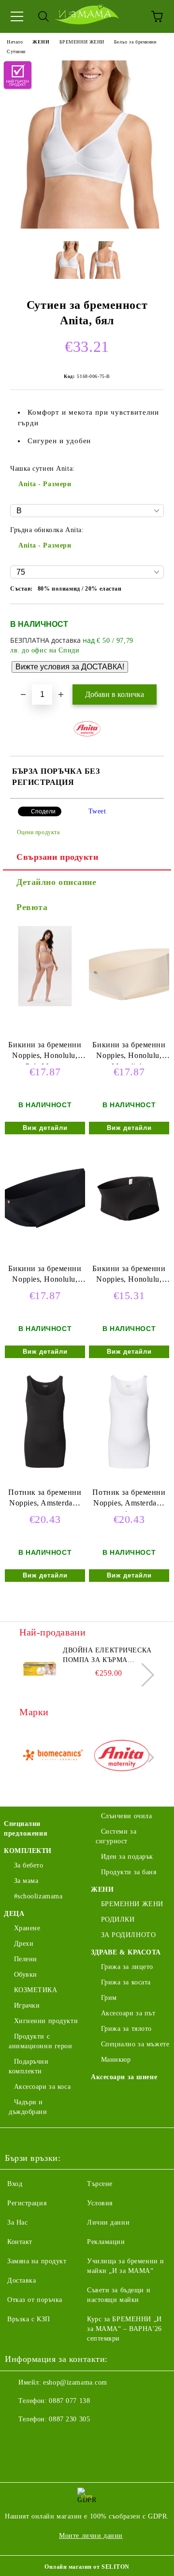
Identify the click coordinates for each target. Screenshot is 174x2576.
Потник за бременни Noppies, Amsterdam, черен (45, 1500)
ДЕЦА (14, 1914)
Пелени (26, 1959)
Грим (109, 1998)
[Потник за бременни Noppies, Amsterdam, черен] (45, 1468)
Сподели (43, 811)
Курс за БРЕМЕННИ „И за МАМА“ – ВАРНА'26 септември (124, 2329)
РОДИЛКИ (118, 1919)
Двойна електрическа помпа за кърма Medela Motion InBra (107, 1656)
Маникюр (116, 2060)
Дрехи (24, 1944)
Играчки (27, 2005)
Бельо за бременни (135, 42)
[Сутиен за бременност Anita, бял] (87, 226)
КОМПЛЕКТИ (28, 1851)
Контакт (20, 2242)
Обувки (26, 1975)
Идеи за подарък (127, 1857)
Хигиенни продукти (46, 2021)
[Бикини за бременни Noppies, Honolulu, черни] (45, 1244)
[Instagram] (39, 2439)
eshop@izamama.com (75, 2382)
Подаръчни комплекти (29, 2066)
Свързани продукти (58, 857)
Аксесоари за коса (42, 2087)
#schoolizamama (38, 1896)
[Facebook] (17, 2439)
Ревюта (32, 907)
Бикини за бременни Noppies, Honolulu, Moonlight (129, 1052)
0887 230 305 (69, 2419)
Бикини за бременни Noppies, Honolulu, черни (45, 1276)
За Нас (17, 2222)
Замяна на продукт (37, 2261)
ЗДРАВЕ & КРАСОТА (126, 1952)
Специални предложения (26, 1829)
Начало (15, 42)
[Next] (142, 1674)
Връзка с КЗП (29, 2319)
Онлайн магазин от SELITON (87, 2567)
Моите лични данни (91, 2536)
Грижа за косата (126, 1982)
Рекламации (106, 2242)
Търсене (100, 2184)
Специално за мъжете (135, 2044)
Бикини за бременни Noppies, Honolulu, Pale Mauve (45, 1052)
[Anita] (122, 1757)
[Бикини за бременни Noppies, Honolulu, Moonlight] (129, 1020)
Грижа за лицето (127, 1967)
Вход (15, 2184)
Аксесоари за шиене (124, 2077)
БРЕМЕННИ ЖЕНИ (82, 42)
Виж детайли (45, 1128)
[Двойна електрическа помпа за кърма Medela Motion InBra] (40, 1667)
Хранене (27, 1928)
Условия (100, 2203)
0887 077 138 (69, 2401)
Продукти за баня (129, 1872)
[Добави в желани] (150, 620)
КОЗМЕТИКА (36, 1990)
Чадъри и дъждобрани (28, 2107)
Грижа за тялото (126, 2029)
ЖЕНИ (41, 42)
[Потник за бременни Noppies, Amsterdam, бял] (129, 1468)
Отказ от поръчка (35, 2300)
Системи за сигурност (116, 1836)
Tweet (97, 811)
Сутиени (16, 51)
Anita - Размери (45, 484)
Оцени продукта (38, 832)
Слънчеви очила (126, 1816)
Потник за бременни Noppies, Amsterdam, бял (129, 1500)
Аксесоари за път (128, 2013)
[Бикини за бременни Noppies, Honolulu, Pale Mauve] (45, 1004)
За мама (26, 1881)
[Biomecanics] (53, 1757)
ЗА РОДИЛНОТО (128, 1935)
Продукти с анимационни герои (41, 2041)
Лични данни (108, 2222)
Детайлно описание (57, 882)
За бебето (29, 1865)
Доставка (22, 2280)
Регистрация (27, 2203)
